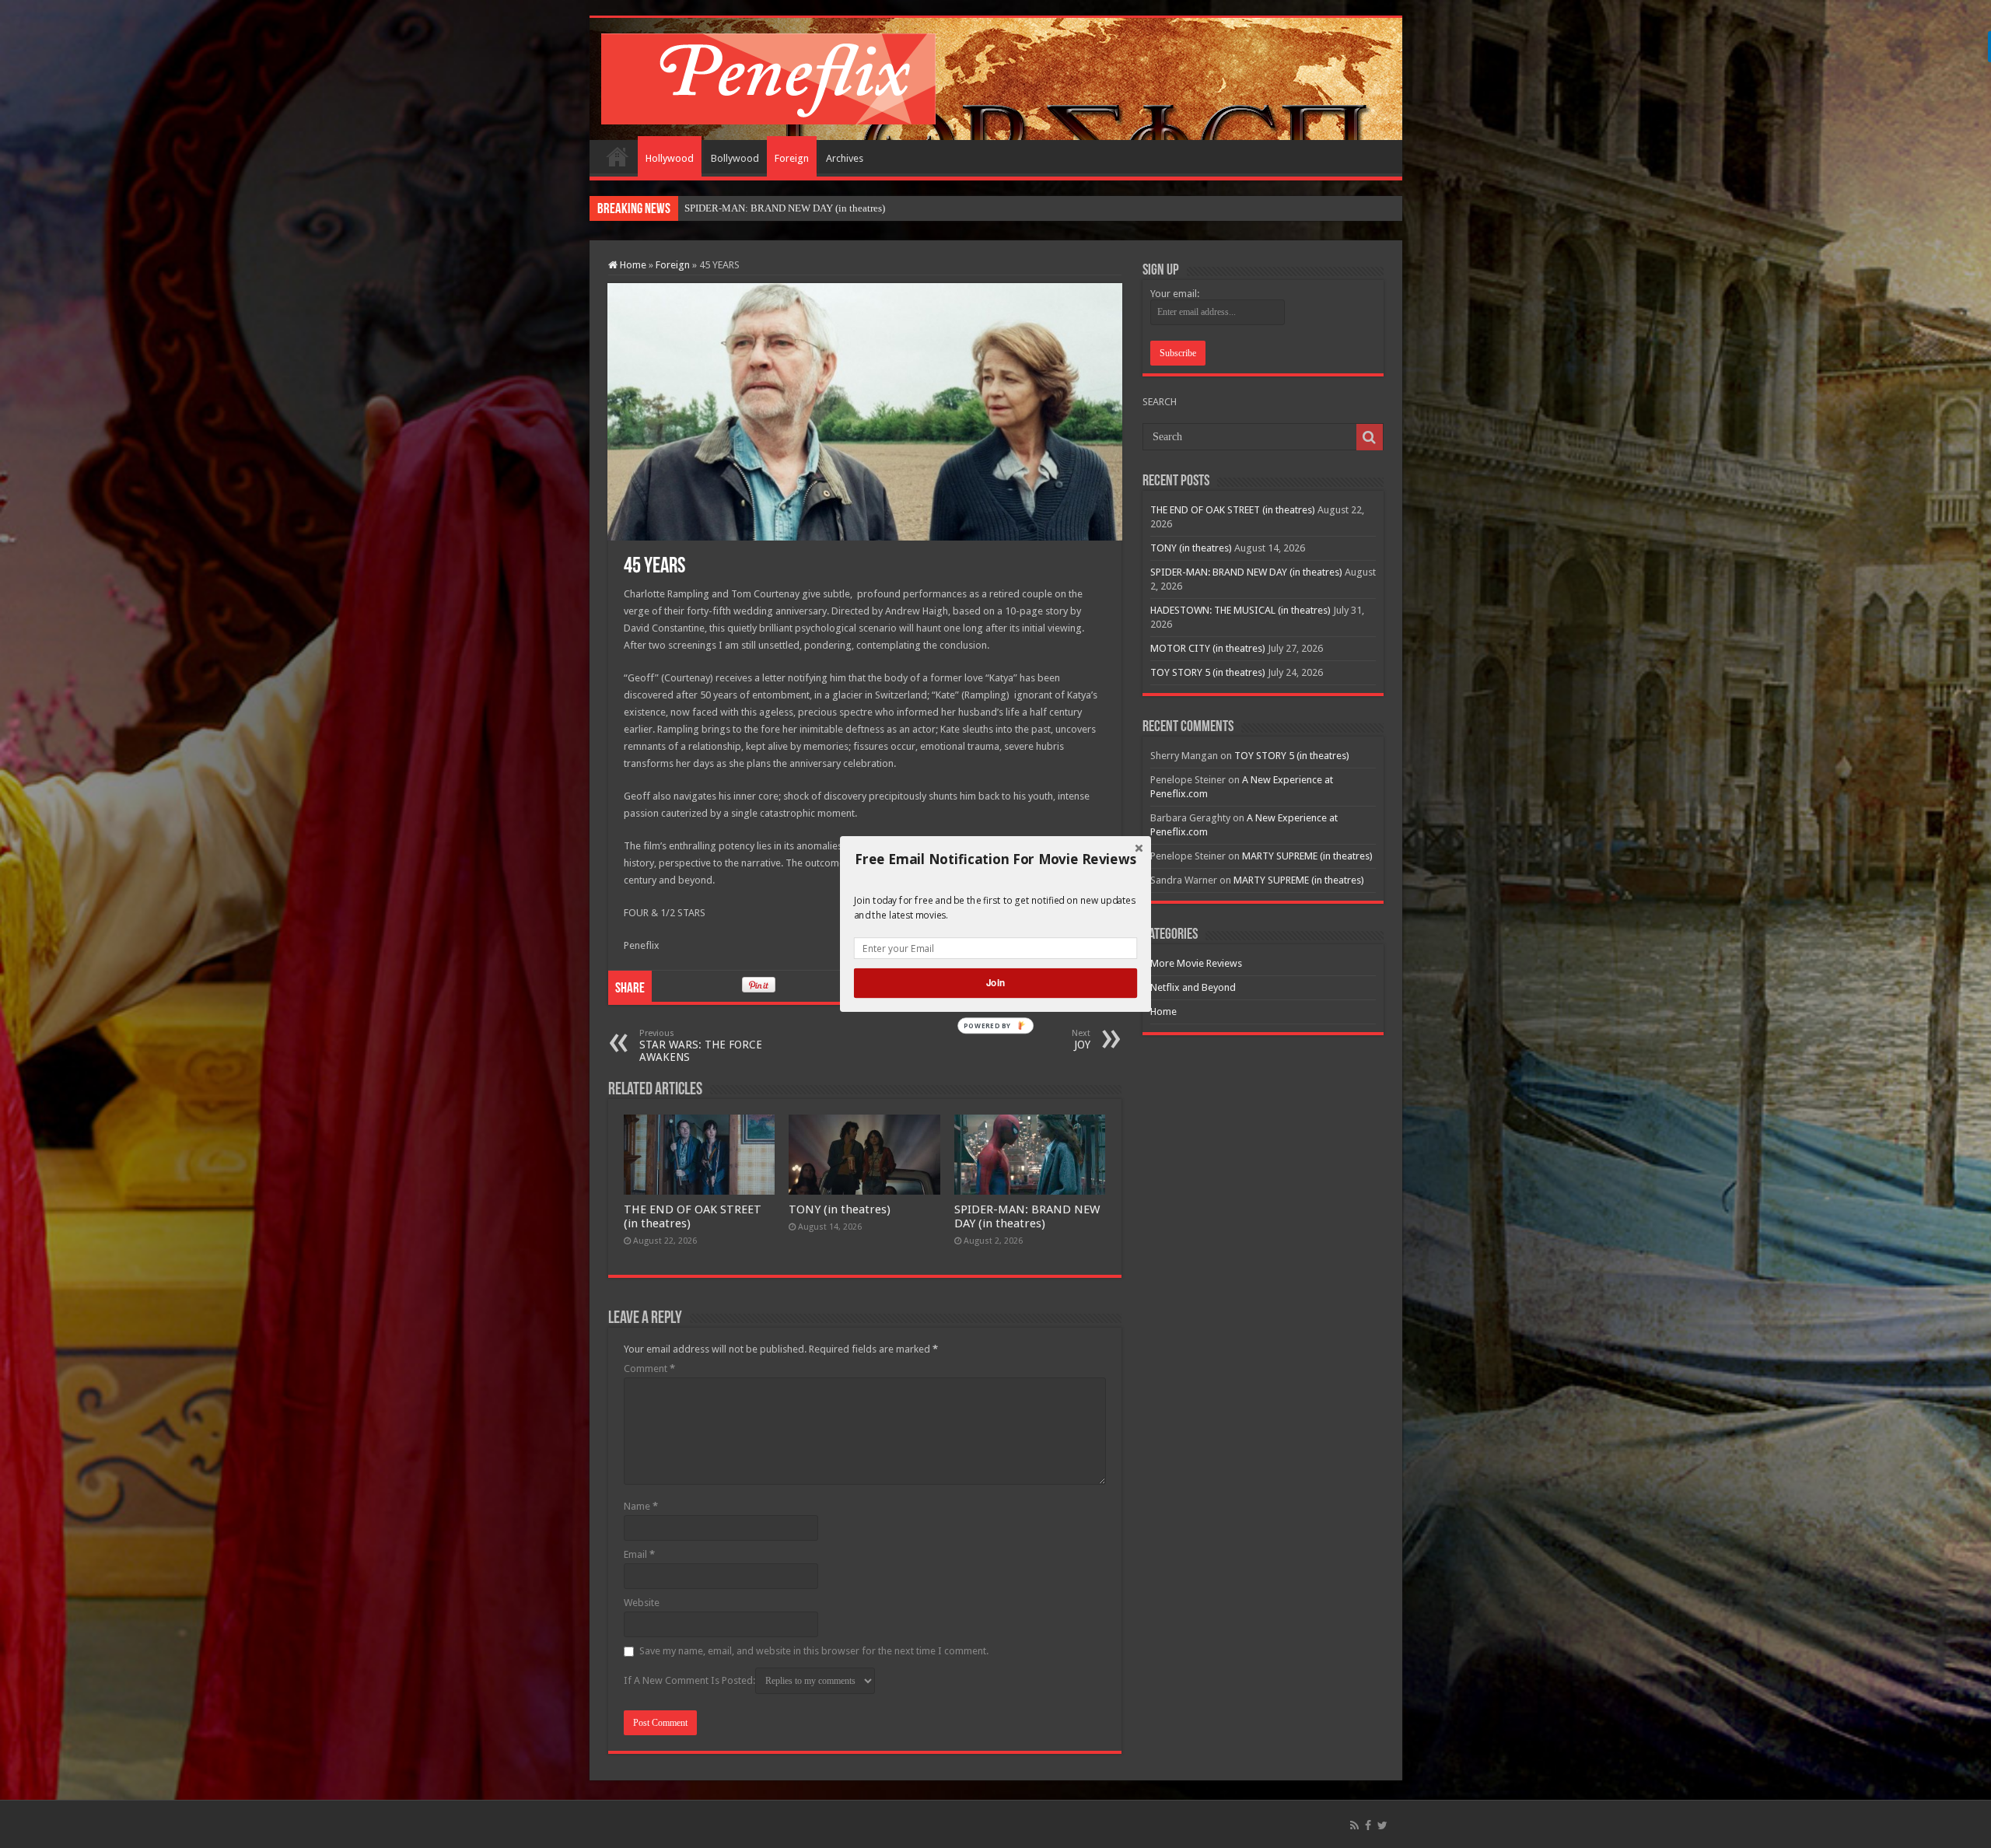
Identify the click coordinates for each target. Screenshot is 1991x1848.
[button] (995, 859)
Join (995, 983)
